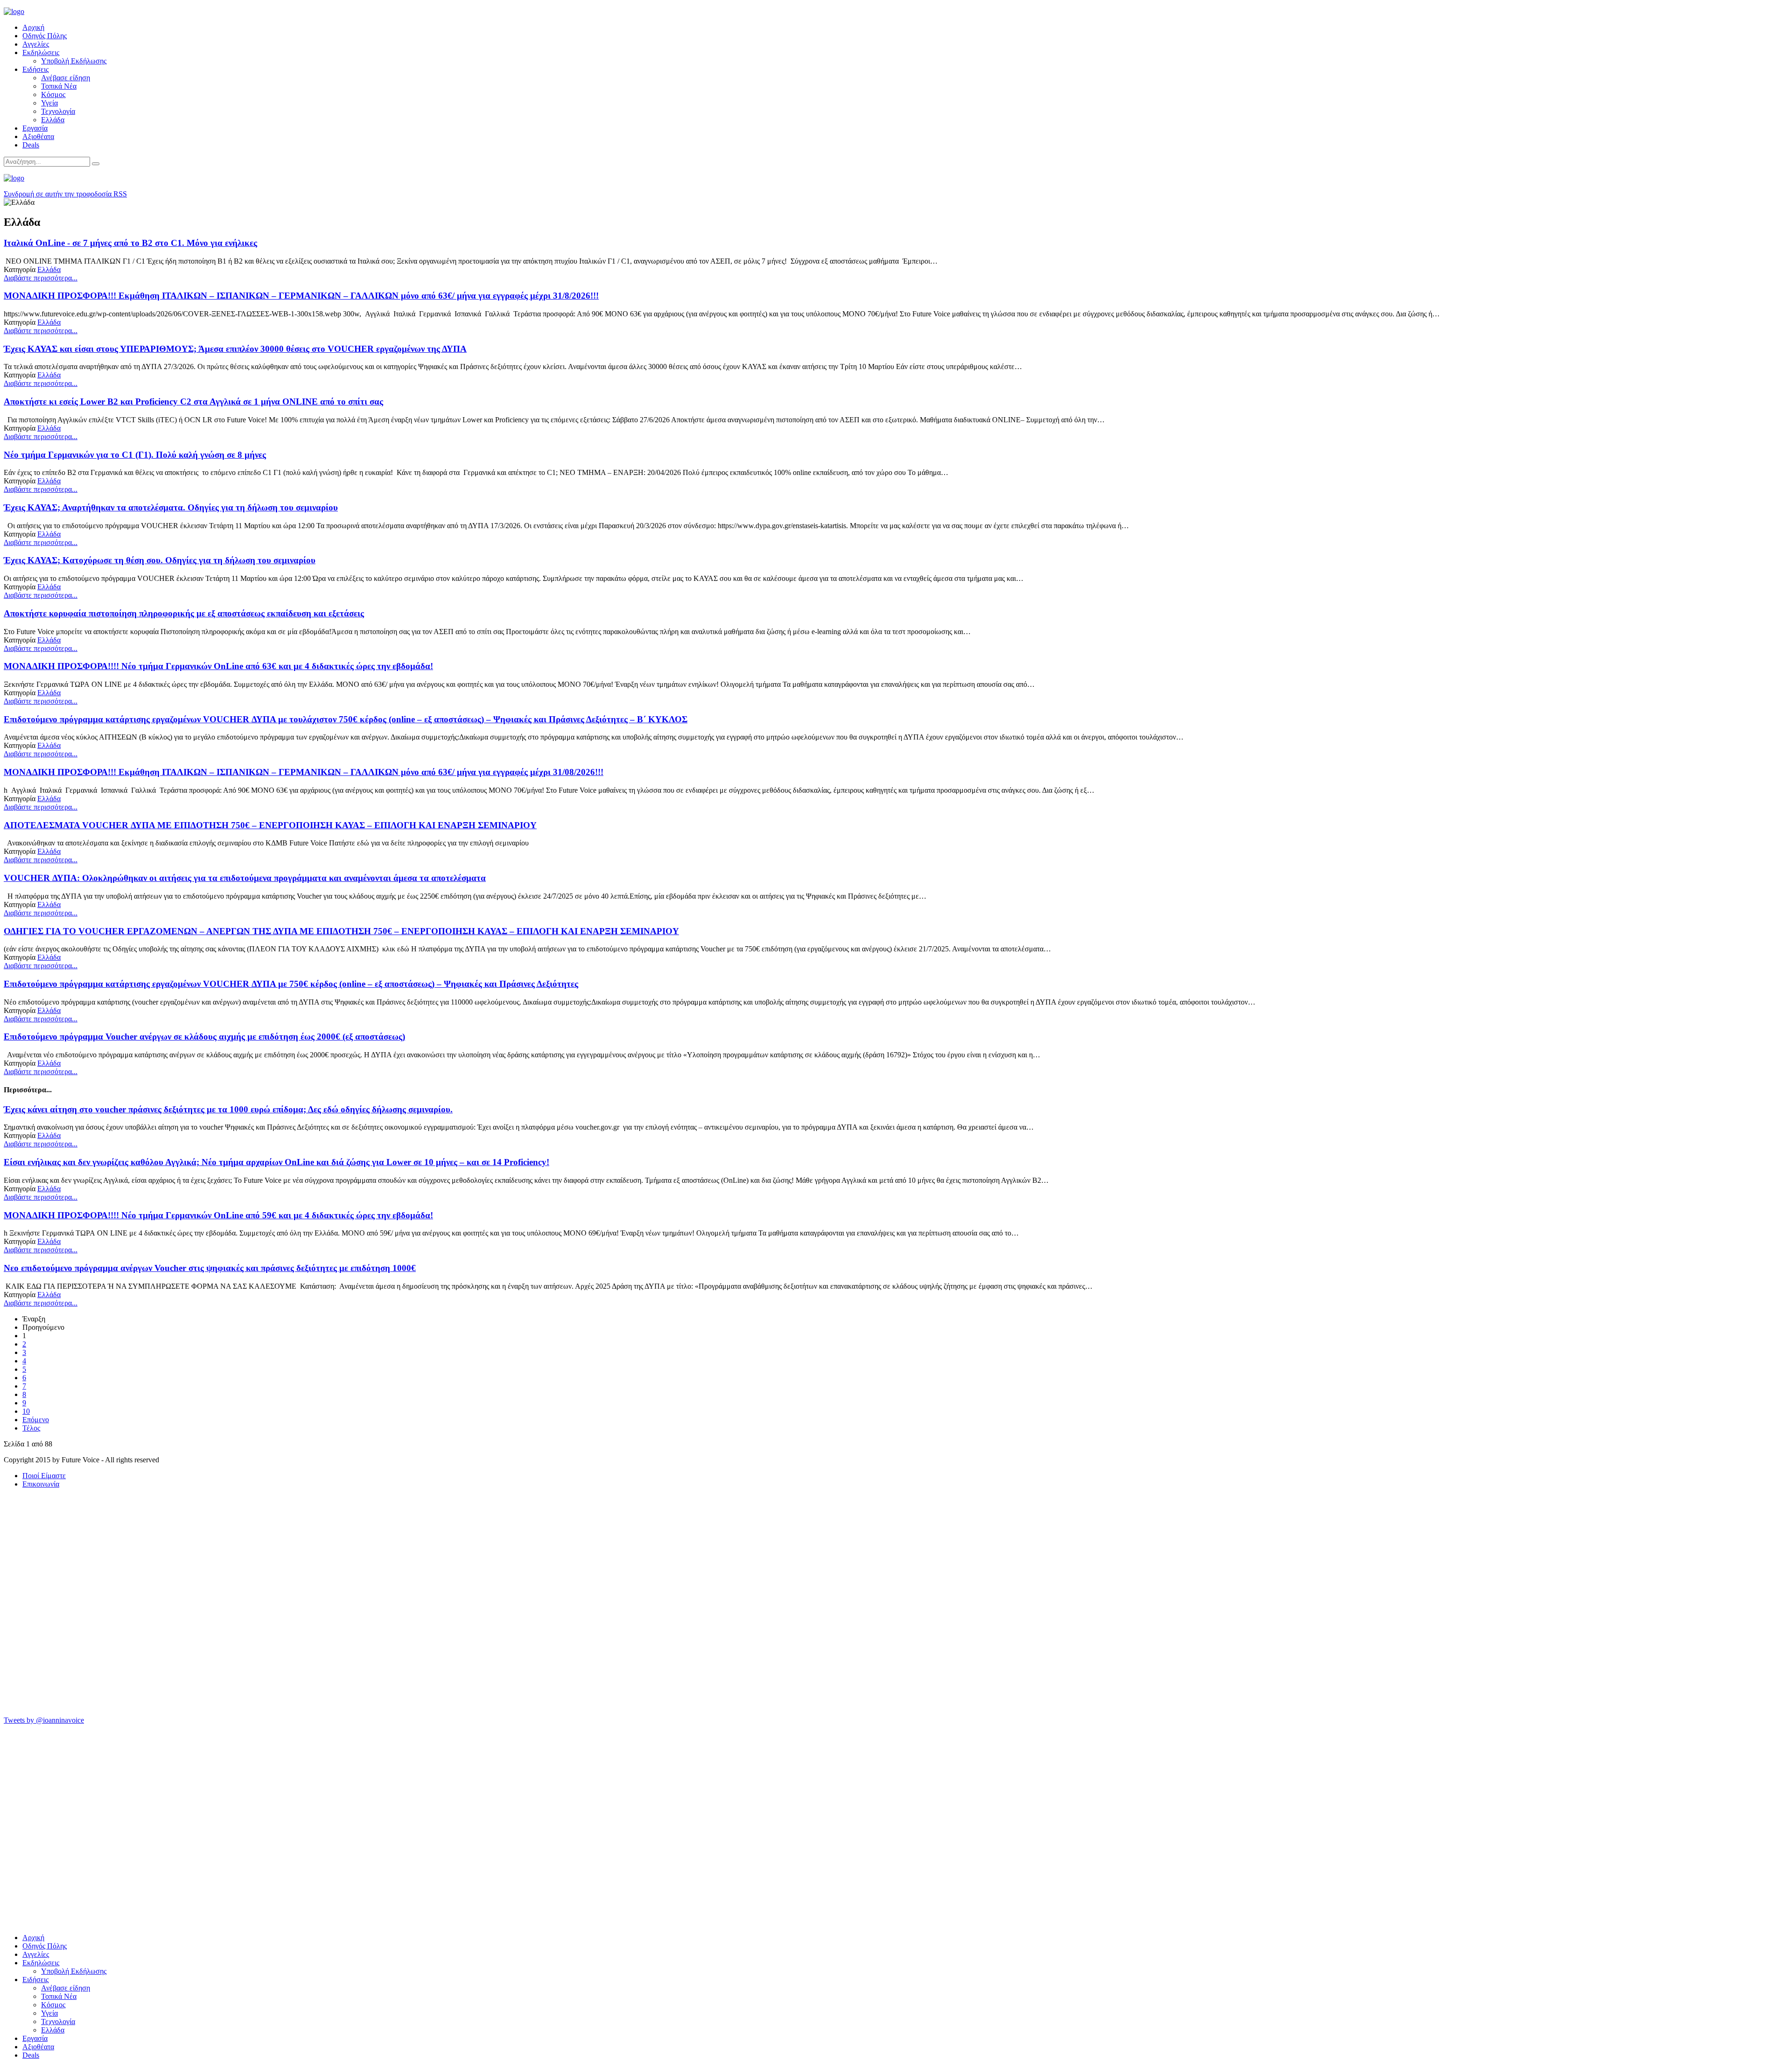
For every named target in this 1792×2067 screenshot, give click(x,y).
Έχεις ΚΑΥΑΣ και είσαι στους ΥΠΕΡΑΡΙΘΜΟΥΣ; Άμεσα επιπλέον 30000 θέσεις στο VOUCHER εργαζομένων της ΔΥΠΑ (235, 349)
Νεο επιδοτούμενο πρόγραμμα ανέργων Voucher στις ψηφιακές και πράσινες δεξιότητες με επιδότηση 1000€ (210, 1268)
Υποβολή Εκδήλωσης (74, 61)
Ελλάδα (53, 120)
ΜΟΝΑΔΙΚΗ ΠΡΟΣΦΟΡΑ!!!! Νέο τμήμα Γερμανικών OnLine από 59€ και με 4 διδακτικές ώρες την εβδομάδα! (218, 1215)
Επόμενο (36, 1420)
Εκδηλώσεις (41, 52)
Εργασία (35, 128)
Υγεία (49, 103)
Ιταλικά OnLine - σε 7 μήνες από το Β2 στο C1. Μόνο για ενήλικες (130, 243)
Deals (31, 145)
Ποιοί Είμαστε (44, 1476)
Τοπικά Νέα (59, 86)
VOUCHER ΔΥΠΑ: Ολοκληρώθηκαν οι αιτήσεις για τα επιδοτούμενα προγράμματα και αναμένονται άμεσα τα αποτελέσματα (245, 878)
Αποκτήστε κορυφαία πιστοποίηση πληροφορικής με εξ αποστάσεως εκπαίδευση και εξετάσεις (184, 613)
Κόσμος (53, 94)
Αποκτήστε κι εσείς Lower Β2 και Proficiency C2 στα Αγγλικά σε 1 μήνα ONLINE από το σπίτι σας (193, 402)
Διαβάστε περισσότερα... (41, 278)
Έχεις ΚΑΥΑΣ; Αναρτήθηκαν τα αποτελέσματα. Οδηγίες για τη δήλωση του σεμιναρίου (171, 507)
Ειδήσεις (35, 69)
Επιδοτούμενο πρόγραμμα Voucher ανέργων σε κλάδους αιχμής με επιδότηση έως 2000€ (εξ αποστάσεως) (204, 1037)
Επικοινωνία (41, 1484)
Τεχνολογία (58, 111)
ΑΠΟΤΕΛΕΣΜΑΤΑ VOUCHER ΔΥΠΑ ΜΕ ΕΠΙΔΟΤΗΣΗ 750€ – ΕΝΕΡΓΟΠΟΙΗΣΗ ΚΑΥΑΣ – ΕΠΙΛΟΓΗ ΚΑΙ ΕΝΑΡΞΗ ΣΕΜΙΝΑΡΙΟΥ (270, 825)
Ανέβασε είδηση (66, 78)
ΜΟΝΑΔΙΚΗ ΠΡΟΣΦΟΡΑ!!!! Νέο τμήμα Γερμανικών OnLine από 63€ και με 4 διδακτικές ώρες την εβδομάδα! (218, 666)
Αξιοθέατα (38, 136)
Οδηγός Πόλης (45, 36)
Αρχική (33, 27)
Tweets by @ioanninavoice (44, 1720)
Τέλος (31, 1428)
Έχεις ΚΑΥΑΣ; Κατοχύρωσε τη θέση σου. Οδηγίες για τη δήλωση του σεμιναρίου (160, 560)
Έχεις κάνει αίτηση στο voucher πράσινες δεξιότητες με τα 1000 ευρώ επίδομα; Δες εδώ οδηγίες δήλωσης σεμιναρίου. (228, 1109)
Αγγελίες (36, 44)
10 (26, 1411)
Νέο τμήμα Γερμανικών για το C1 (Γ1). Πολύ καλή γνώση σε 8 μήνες (135, 455)
